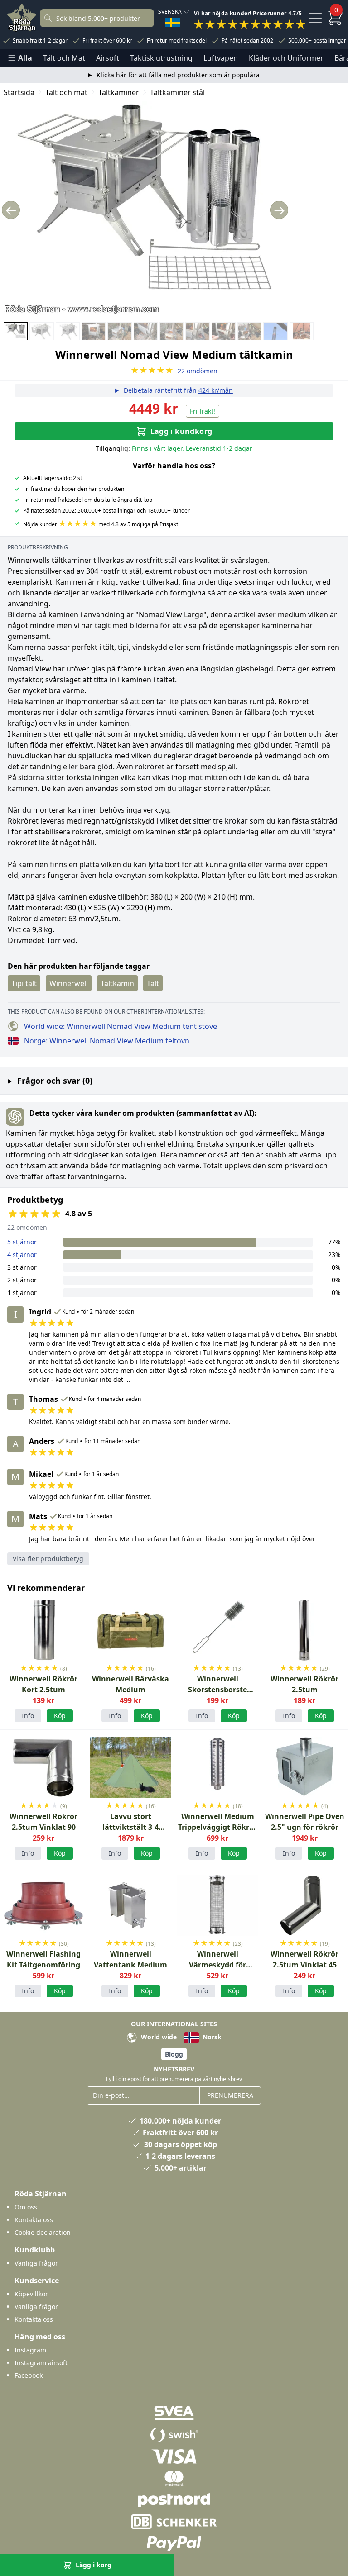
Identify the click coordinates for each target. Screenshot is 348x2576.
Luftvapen (221, 58)
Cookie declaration (43, 2232)
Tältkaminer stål (177, 92)
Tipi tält (24, 983)
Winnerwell (69, 983)
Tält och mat (66, 92)
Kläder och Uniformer (286, 58)
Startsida (19, 92)
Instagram (30, 2350)
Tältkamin (117, 983)
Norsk (211, 2037)
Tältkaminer (119, 92)
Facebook (29, 2375)
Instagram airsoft (41, 2363)
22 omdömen (174, 371)
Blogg (174, 2054)
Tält (153, 983)
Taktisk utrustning (161, 58)
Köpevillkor (31, 2294)
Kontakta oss (34, 2220)
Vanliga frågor (36, 2263)
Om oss (26, 2207)
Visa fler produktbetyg (48, 1559)
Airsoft (108, 58)
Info (28, 1716)
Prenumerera (230, 2095)
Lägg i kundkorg (181, 431)
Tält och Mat (64, 58)
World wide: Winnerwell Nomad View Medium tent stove (121, 1026)
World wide (158, 2037)
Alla (25, 58)
